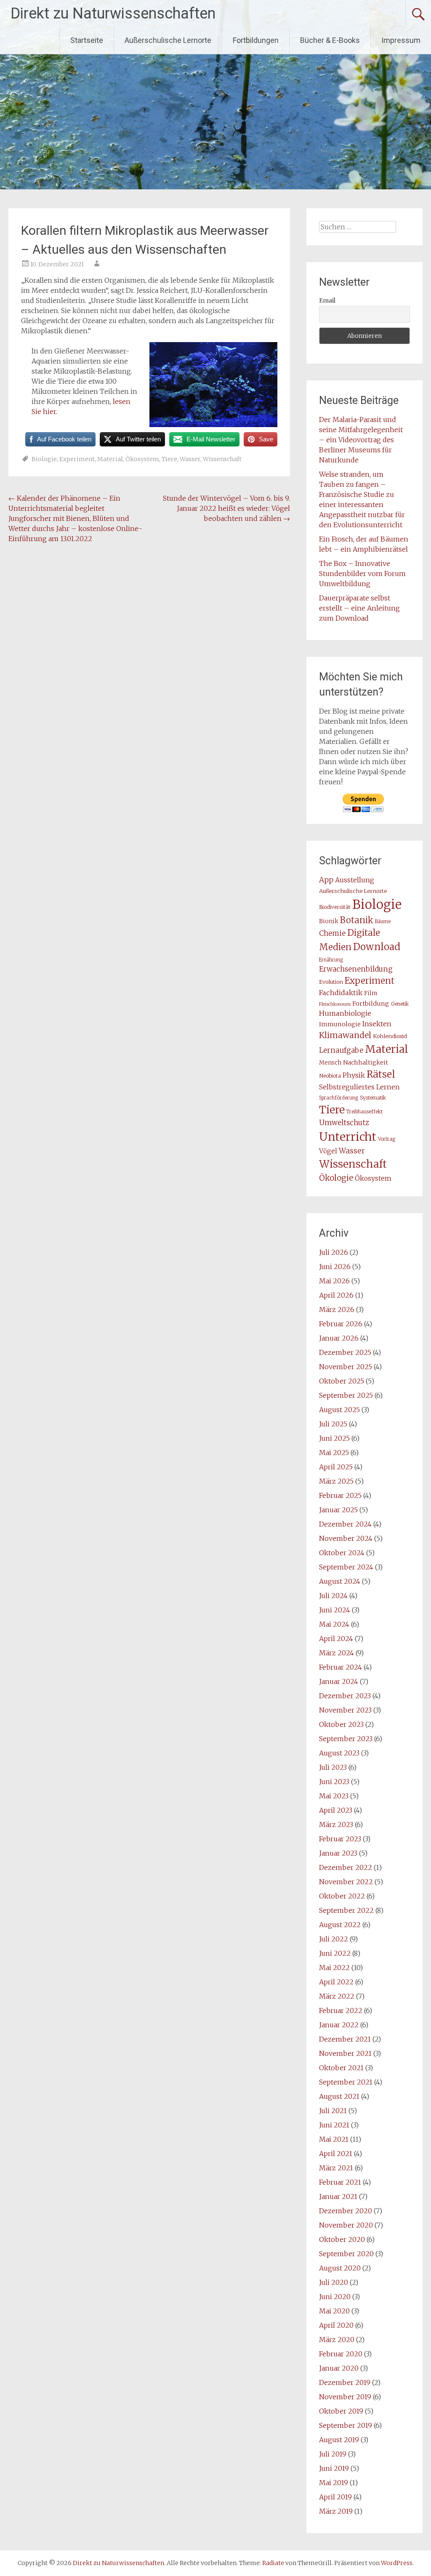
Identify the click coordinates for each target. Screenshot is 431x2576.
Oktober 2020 (342, 2239)
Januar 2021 (338, 2196)
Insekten (377, 1024)
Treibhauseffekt (364, 1112)
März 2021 (336, 2168)
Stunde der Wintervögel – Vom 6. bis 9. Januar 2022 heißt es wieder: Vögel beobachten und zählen (226, 508)
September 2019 (346, 2425)
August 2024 (340, 1581)
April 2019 (335, 2497)
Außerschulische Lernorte (168, 40)
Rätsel (381, 1074)
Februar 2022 (341, 2010)
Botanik (357, 920)
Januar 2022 (339, 2025)
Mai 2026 (334, 1281)
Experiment (77, 459)
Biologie (44, 459)
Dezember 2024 (345, 1524)
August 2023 (339, 1753)
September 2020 (346, 2254)
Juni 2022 (335, 1953)
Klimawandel (345, 1035)
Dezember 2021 (345, 2039)
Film (371, 993)
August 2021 (339, 2096)
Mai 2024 (334, 1624)
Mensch (330, 1063)
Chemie (332, 933)
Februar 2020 (341, 2354)
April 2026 (336, 1295)
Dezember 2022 (346, 1867)
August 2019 (339, 2440)
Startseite (87, 40)
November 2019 (345, 2397)
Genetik (400, 1004)
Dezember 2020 (346, 2211)
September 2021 (346, 2082)
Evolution (331, 982)
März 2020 (337, 2340)
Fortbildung (371, 1004)
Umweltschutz (344, 1123)
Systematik (373, 1098)
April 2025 (336, 1467)
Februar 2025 (340, 1495)
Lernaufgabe (341, 1050)
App (326, 880)
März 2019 (336, 2511)
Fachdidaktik (341, 993)
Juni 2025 (334, 1438)
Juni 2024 (335, 1610)
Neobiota (330, 1076)
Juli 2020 (334, 2282)
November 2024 (346, 1538)
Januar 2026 (339, 1338)
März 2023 (336, 1824)
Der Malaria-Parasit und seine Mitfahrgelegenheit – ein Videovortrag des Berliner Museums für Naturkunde (361, 440)
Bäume (383, 922)
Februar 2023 (340, 1839)
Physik (354, 1075)
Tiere (169, 459)
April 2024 (336, 1639)
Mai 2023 (334, 1796)
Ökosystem (142, 459)
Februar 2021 (340, 2182)
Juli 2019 (333, 2454)
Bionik (329, 921)
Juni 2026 (335, 1267)
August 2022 (340, 1925)
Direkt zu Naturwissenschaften (113, 13)
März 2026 (337, 1309)
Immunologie (340, 1024)
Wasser (190, 459)
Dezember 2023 (345, 1696)
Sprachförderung (339, 1098)
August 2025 (339, 1410)
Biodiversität (335, 907)
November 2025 (346, 1367)
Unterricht (348, 1137)
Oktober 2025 (342, 1381)
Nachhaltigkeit (366, 1062)
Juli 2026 (334, 1252)
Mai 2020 (334, 2311)
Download (377, 947)
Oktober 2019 (341, 2411)
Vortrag (387, 1139)
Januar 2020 (339, 2368)
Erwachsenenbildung (356, 969)
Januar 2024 (339, 1681)
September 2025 (346, 1395)
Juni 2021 (334, 2125)
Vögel (328, 1151)
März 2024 (337, 1653)
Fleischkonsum (335, 1004)
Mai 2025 (334, 1453)
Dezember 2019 (345, 2382)
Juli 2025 (333, 1424)
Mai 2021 (334, 2139)
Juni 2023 (334, 1782)
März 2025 (336, 1481)
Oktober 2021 (341, 2068)
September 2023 (346, 1739)
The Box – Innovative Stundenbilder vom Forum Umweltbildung (362, 574)
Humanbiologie (345, 1013)
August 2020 (340, 2268)
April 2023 (336, 1810)
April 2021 (336, 2154)
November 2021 (345, 2053)
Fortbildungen (256, 40)
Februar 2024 (341, 1667)
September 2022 (346, 1910)
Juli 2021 (333, 2111)
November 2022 (346, 1882)
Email (327, 300)
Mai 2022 (334, 1968)
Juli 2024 (333, 1596)
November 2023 (345, 1710)
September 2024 (346, 1567)
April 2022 (336, 1982)
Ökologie (336, 1178)
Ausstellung (355, 880)
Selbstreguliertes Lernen (359, 1087)
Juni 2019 (334, 2468)
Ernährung (331, 960)
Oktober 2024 (342, 1553)
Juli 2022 (334, 1939)
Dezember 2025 (345, 1352)
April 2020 (336, 2325)
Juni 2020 (335, 2297)
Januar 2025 (338, 1510)
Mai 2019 (334, 2483)
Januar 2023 (338, 1853)
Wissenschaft (222, 459)
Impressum (401, 40)
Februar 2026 (341, 1324)
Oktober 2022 (342, 1896)
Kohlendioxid (390, 1036)
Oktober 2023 (341, 1724)
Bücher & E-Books (330, 40)
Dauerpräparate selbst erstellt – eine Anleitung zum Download (359, 608)
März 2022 (337, 1996)
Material (110, 459)
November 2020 (346, 2225)
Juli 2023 (333, 1767)
